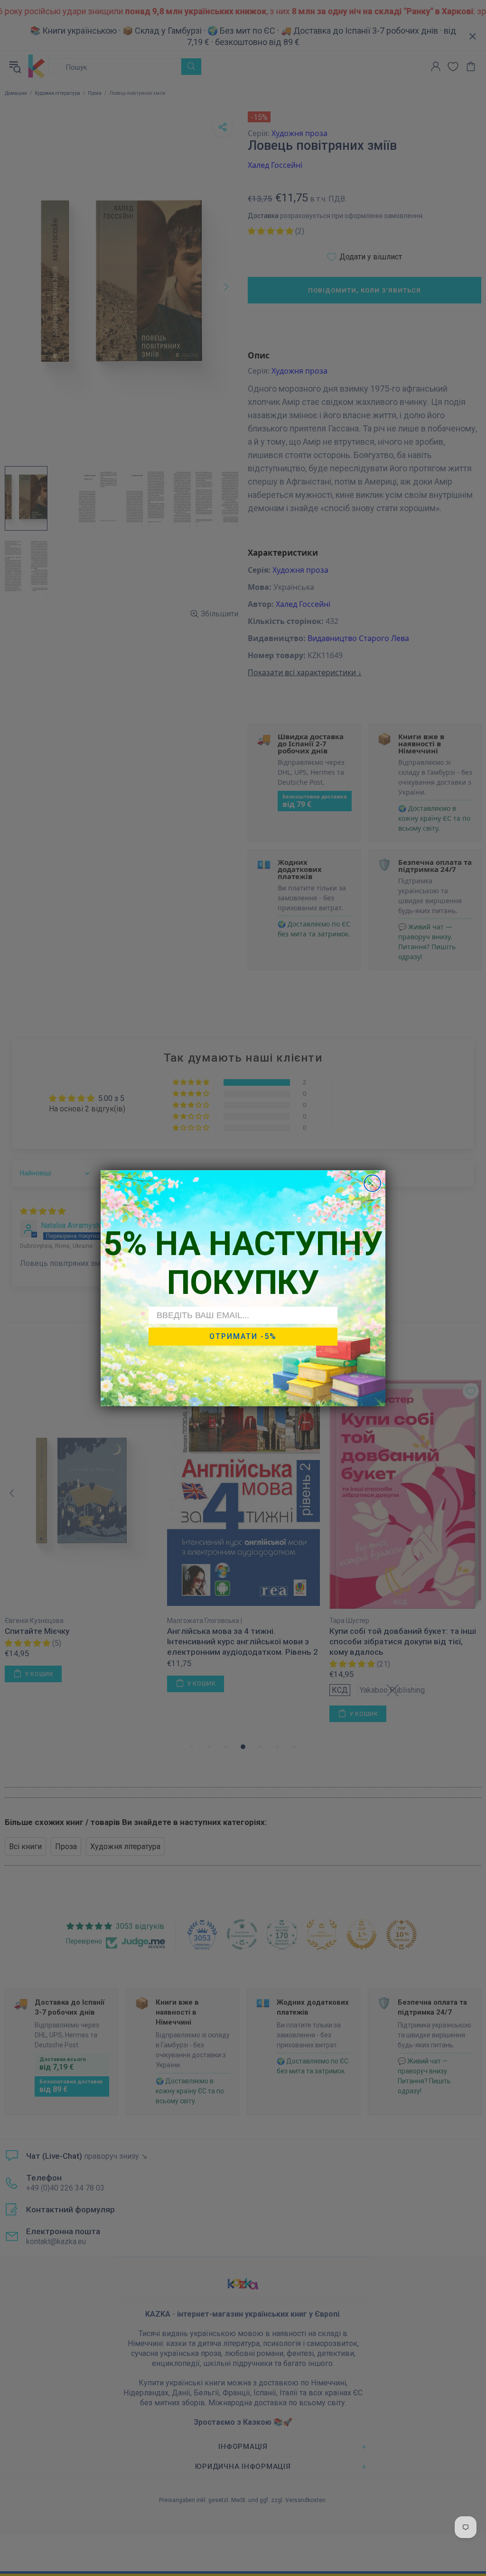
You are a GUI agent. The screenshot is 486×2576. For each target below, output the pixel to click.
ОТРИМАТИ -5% (243, 1336)
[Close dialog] (372, 1183)
